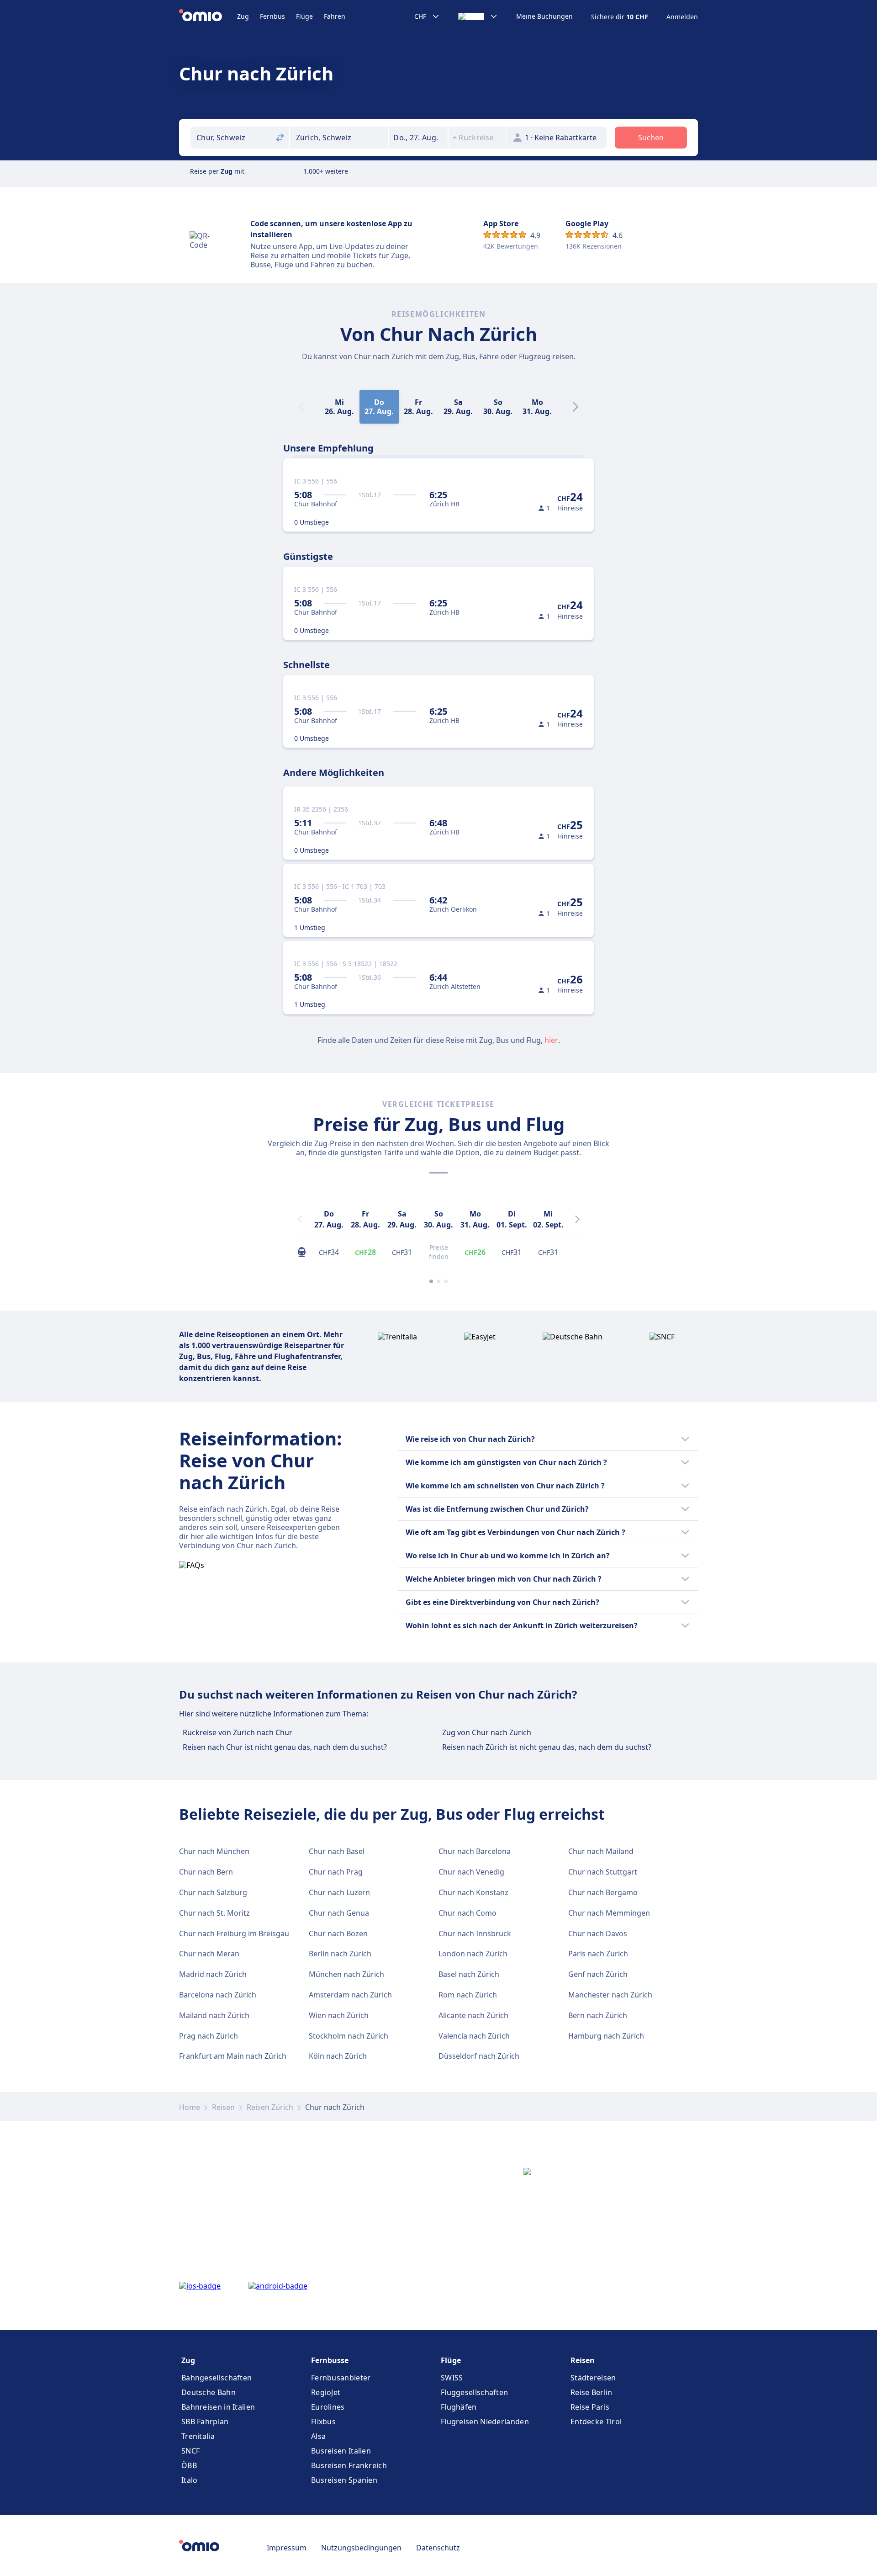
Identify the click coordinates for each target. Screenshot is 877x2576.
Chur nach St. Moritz (214, 1913)
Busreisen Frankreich (349, 2465)
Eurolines (328, 2407)
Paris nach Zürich (598, 1954)
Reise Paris (590, 2407)
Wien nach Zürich (339, 2015)
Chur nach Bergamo (603, 1892)
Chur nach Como (468, 1913)
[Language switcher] (478, 16)
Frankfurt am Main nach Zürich (233, 2056)
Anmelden (682, 17)
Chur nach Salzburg (213, 1892)
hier (551, 1040)
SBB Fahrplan (205, 2422)
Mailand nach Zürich (214, 2015)
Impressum (287, 2548)
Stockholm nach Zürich (349, 2036)
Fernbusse (330, 2360)
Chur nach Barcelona (475, 1851)
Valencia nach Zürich (474, 2036)
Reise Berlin (592, 2392)
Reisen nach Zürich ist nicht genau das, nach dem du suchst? (547, 1747)
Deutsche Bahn (209, 2392)
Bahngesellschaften (217, 2378)
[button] (418, 138)
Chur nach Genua (339, 1913)
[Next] (576, 407)
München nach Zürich (346, 1974)
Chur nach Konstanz (473, 1892)
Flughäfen (459, 2407)
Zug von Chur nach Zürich (487, 1732)
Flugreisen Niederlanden (485, 2422)
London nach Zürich (473, 1954)
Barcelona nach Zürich (218, 1995)
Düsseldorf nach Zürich (479, 2056)
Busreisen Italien (341, 2451)
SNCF (190, 2451)
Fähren (335, 16)
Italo (190, 2480)
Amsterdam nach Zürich (350, 1995)
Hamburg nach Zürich (606, 2036)
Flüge (304, 16)
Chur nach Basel (337, 1851)
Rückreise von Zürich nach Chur (238, 1732)
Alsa (318, 2436)
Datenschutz (438, 2548)
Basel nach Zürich (469, 1974)
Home (190, 2107)
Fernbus (272, 16)
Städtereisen (593, 2378)
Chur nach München (214, 1851)
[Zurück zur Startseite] (208, 16)
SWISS (452, 2378)
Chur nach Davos (598, 1933)
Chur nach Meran (209, 1954)
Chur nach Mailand (601, 1851)
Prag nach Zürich (209, 2036)
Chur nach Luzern (339, 1892)
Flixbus (323, 2422)
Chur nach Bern (206, 1872)
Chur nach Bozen (338, 1933)
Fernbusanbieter (341, 2378)
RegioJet (326, 2392)
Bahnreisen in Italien (218, 2407)
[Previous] (300, 1219)
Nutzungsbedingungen (361, 2548)
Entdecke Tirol (596, 2422)
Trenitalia (198, 2436)
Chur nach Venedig (471, 1872)
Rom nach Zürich (468, 1995)
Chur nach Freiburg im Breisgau (234, 1933)
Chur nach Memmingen (609, 1913)
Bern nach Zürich (598, 2015)
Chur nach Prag (336, 1872)
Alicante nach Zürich (473, 2015)
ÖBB (189, 2465)
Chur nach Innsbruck (475, 1933)
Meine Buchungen (544, 16)
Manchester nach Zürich (610, 1995)
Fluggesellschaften (474, 2392)
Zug (243, 16)
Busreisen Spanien (344, 2480)
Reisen (223, 2107)
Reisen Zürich (270, 2107)
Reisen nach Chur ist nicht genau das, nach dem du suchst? (285, 1747)
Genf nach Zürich (598, 1974)
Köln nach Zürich (338, 2056)
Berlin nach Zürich (340, 1954)
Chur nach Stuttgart (603, 1872)
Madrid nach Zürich (213, 1974)
